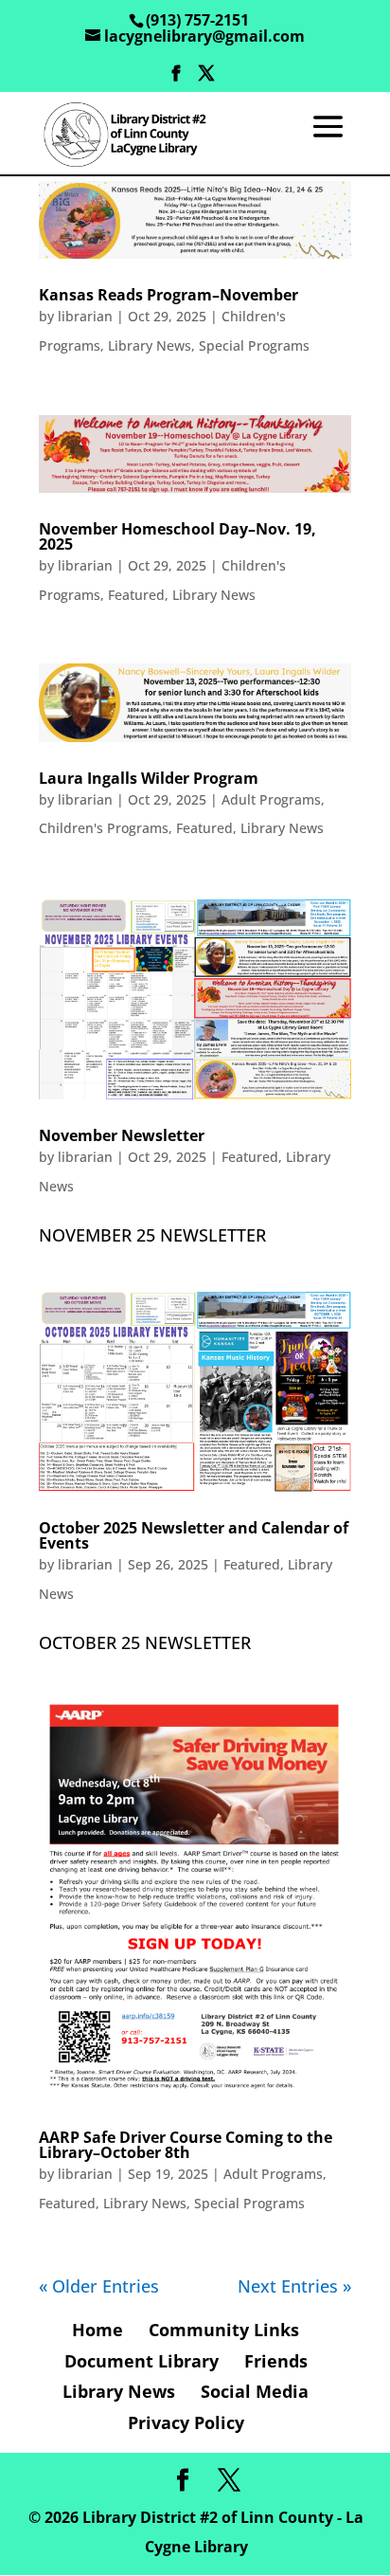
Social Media (255, 2391)
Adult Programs (271, 799)
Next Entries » (294, 2286)
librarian (85, 316)
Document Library (142, 2361)
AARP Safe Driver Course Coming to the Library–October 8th (186, 2145)
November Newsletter (122, 1135)
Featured (136, 595)
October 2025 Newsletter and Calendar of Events (194, 1535)
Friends (276, 2361)
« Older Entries (99, 2286)
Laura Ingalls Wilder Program (149, 778)
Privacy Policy (186, 2422)
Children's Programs (104, 828)
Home (97, 2330)
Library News (150, 345)
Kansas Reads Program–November (168, 295)
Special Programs (254, 345)
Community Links (224, 2330)
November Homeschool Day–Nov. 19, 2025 (177, 536)
